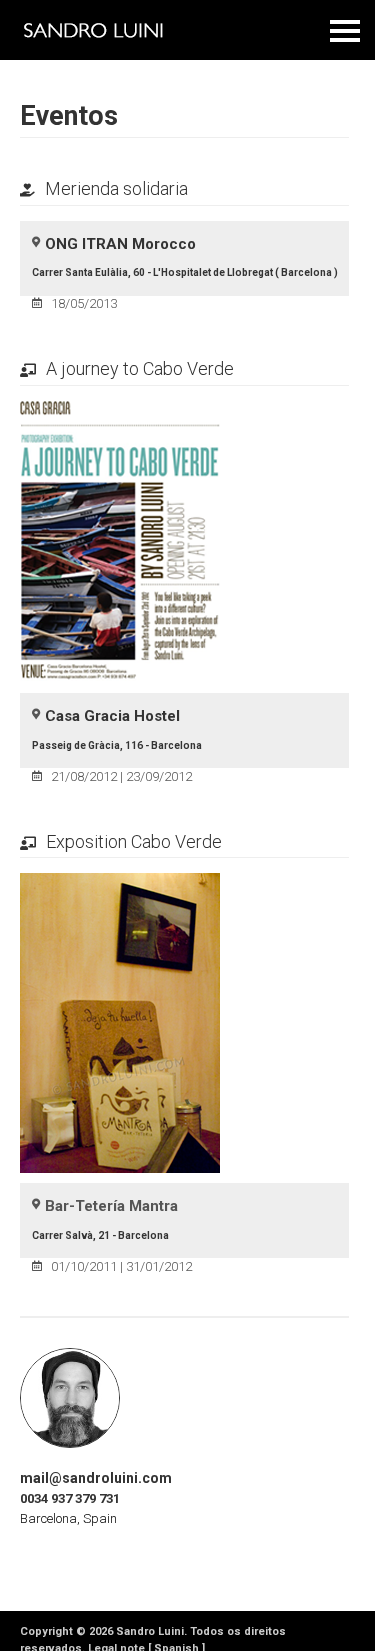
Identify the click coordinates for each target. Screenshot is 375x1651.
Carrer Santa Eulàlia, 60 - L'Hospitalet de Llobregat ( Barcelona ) (185, 272)
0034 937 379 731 (70, 1498)
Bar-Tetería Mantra (111, 1206)
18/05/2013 (84, 303)
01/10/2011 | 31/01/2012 (121, 1266)
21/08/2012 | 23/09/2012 (121, 776)
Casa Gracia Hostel (112, 716)
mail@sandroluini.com (96, 1478)
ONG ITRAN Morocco (120, 244)
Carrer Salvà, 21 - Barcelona (100, 1235)
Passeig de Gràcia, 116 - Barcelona (117, 745)
